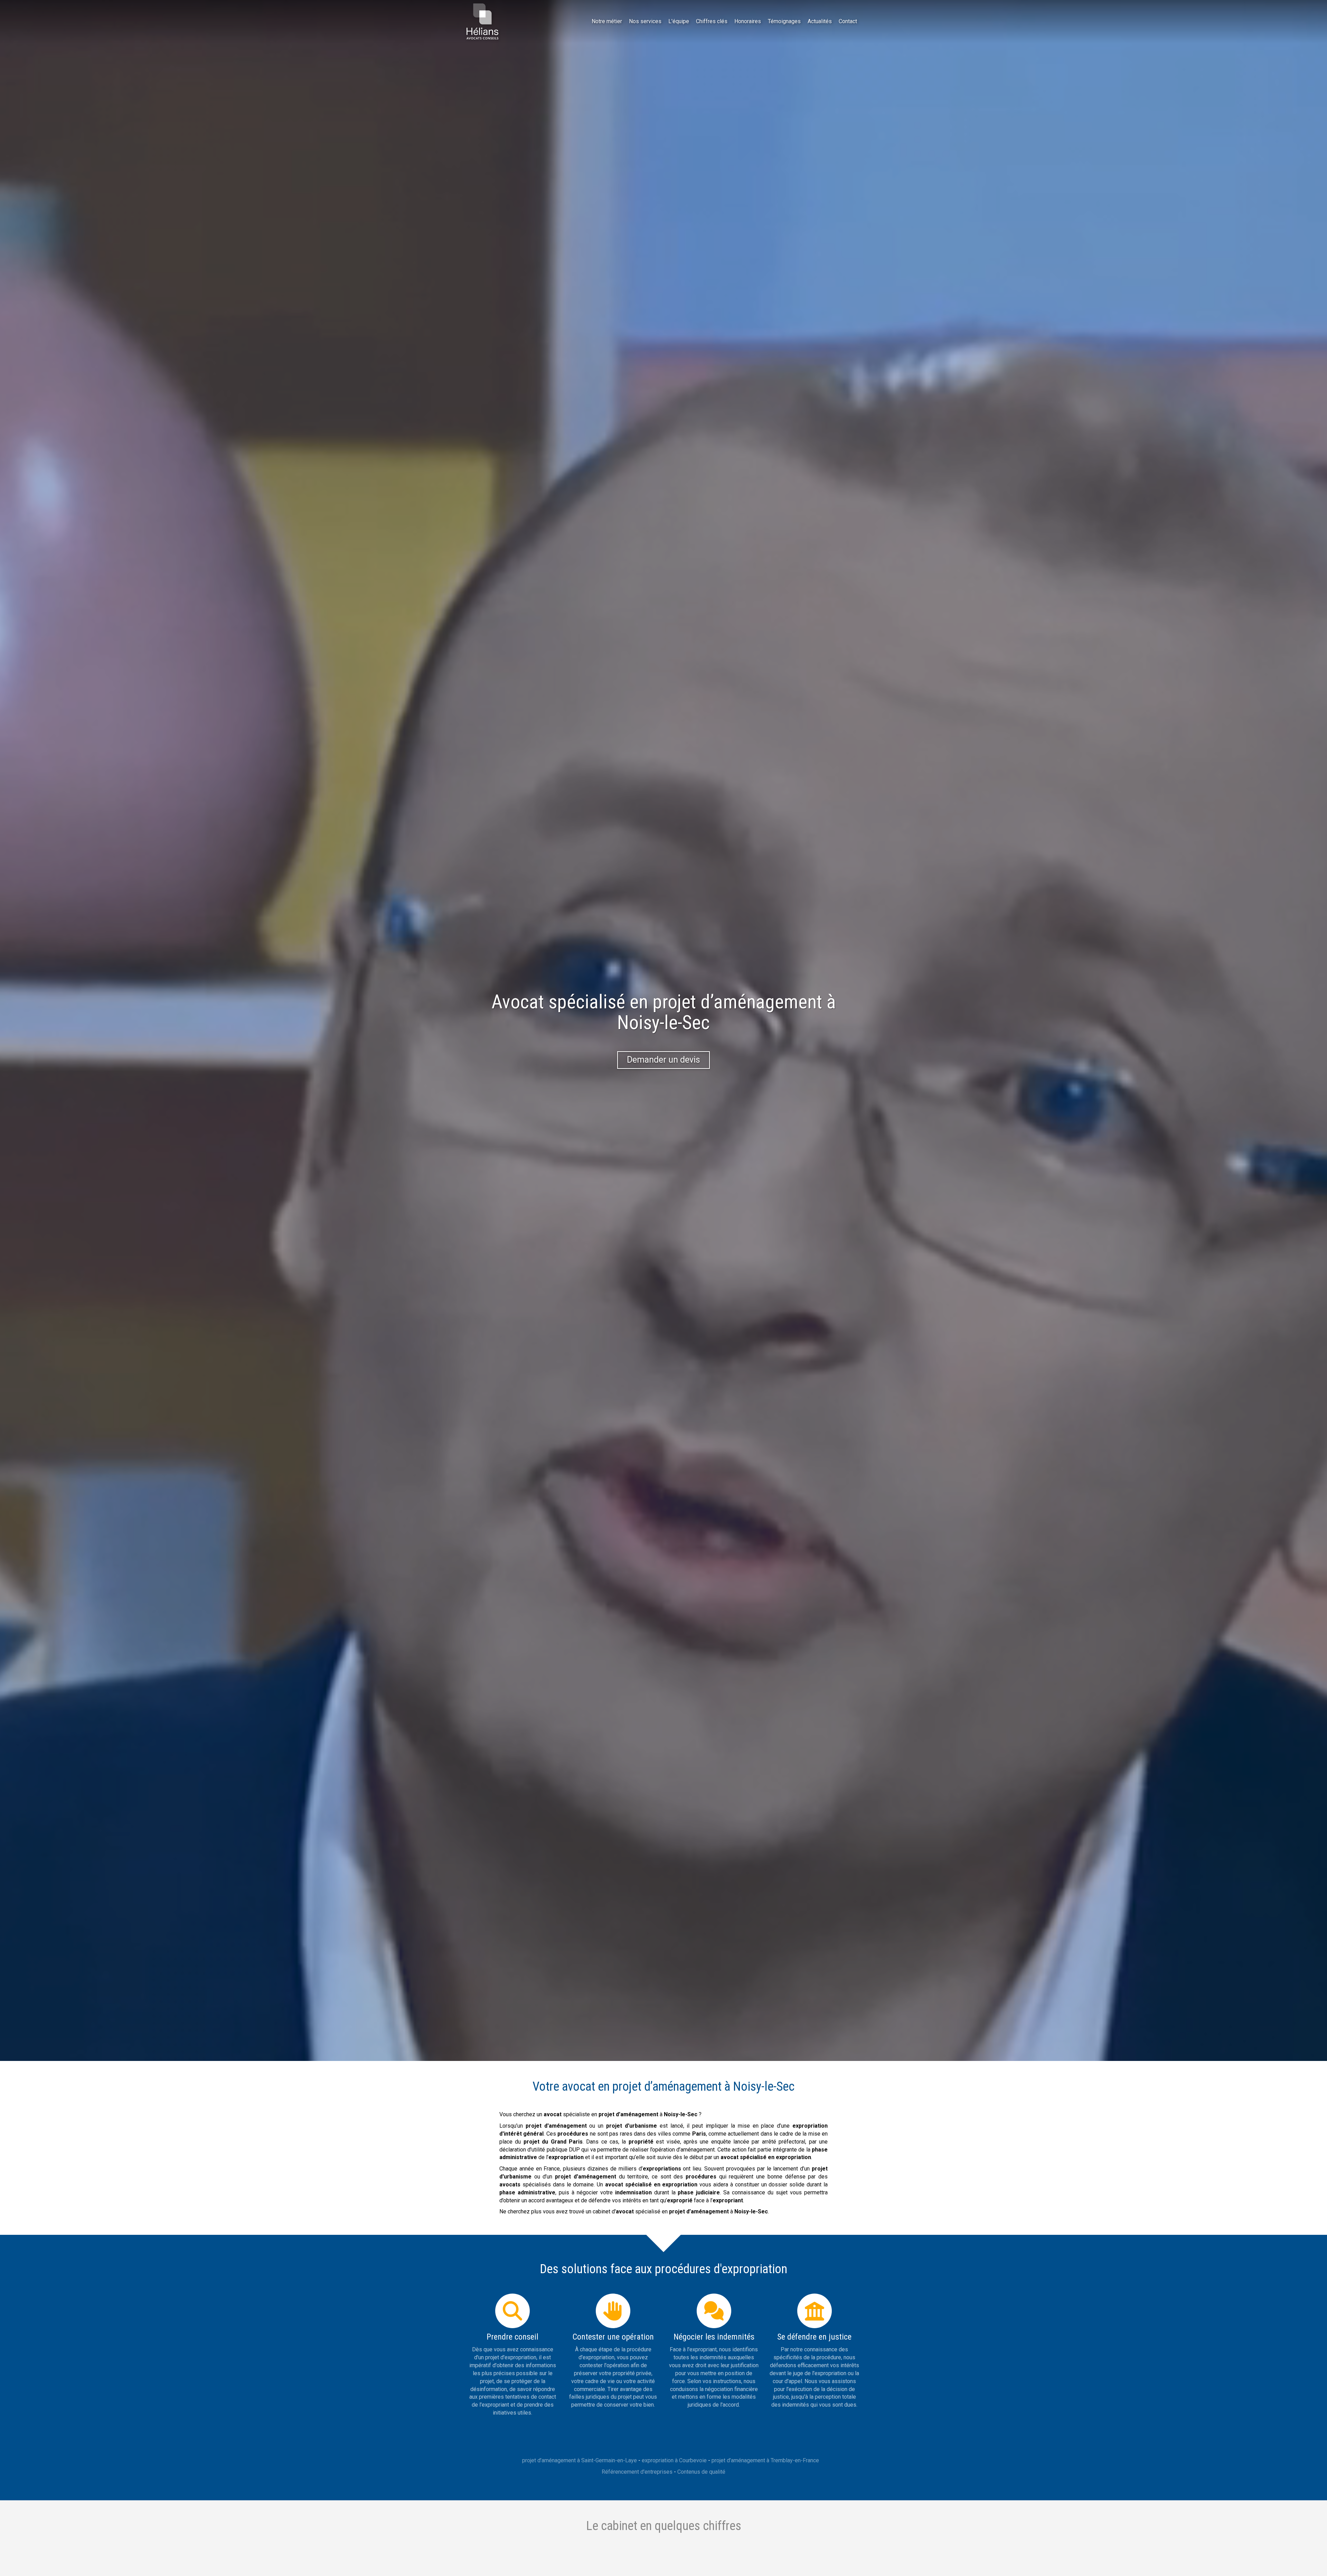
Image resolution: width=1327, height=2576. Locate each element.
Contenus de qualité (701, 2472)
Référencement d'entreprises (637, 2472)
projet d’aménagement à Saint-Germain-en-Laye (580, 2460)
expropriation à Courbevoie (674, 2460)
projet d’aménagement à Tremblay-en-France (765, 2460)
